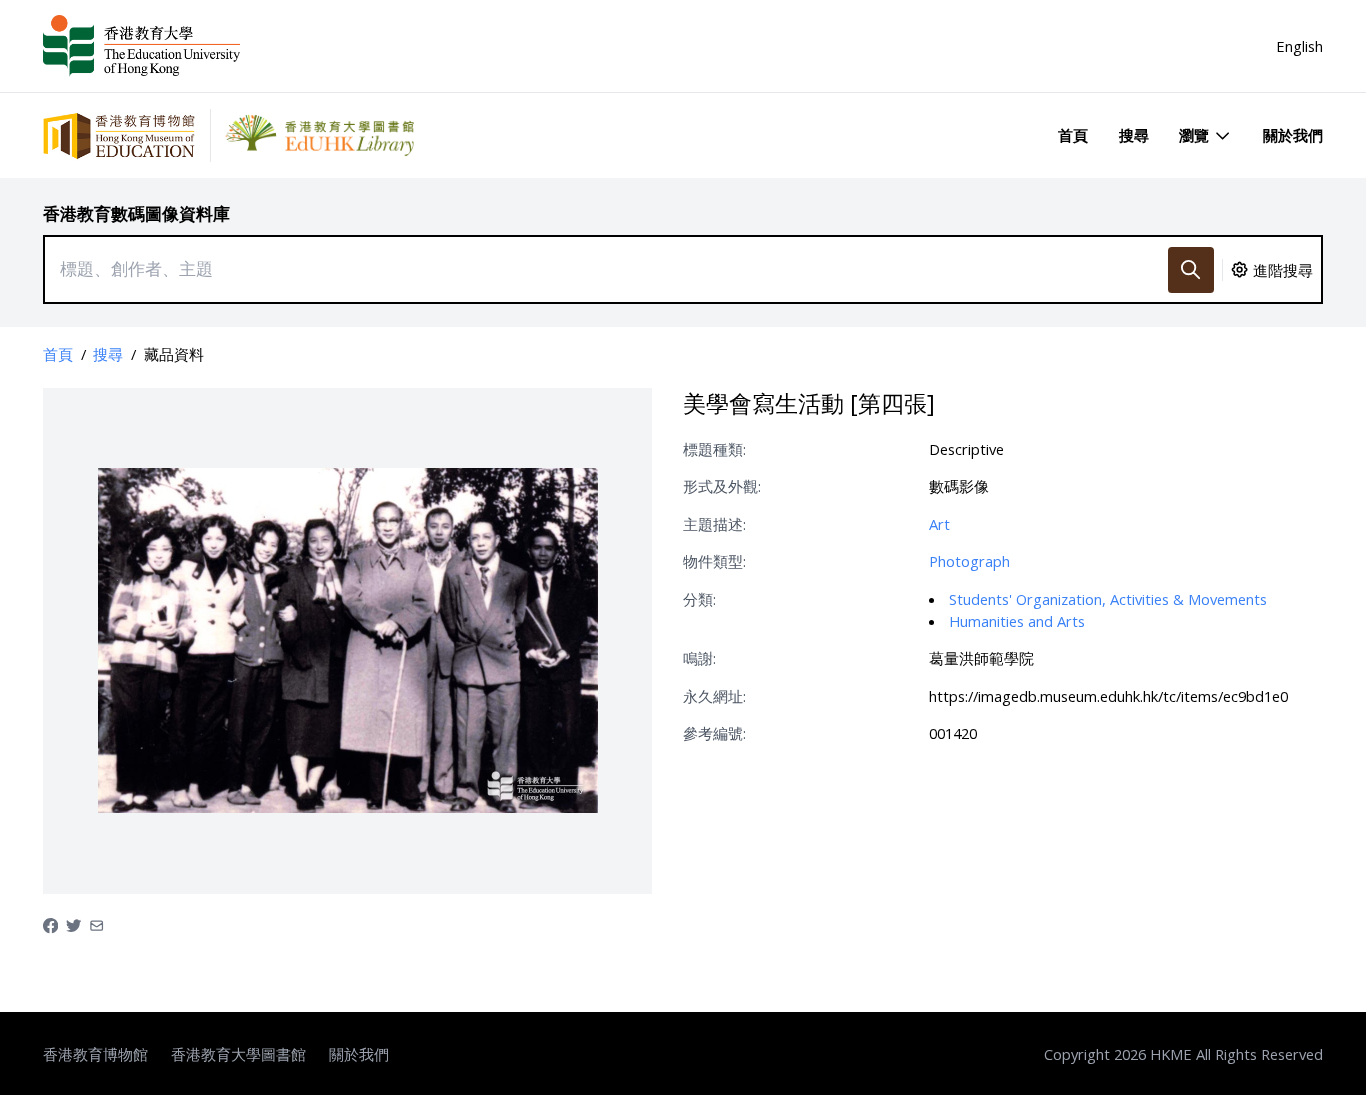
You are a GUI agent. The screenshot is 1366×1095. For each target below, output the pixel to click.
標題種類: (714, 449)
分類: (699, 599)
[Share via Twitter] (73, 924)
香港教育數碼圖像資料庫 (136, 213)
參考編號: (714, 733)
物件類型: (714, 561)
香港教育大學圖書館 (238, 1054)
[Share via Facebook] (50, 924)
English (1299, 46)
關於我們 (1293, 135)
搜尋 (1134, 135)
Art (939, 524)
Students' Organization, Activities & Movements (1108, 599)
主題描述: (714, 524)
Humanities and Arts (1017, 621)
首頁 (1073, 135)
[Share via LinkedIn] (96, 924)
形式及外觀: (722, 486)
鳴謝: (699, 658)
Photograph (969, 561)
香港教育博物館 (95, 1054)
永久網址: (714, 696)
